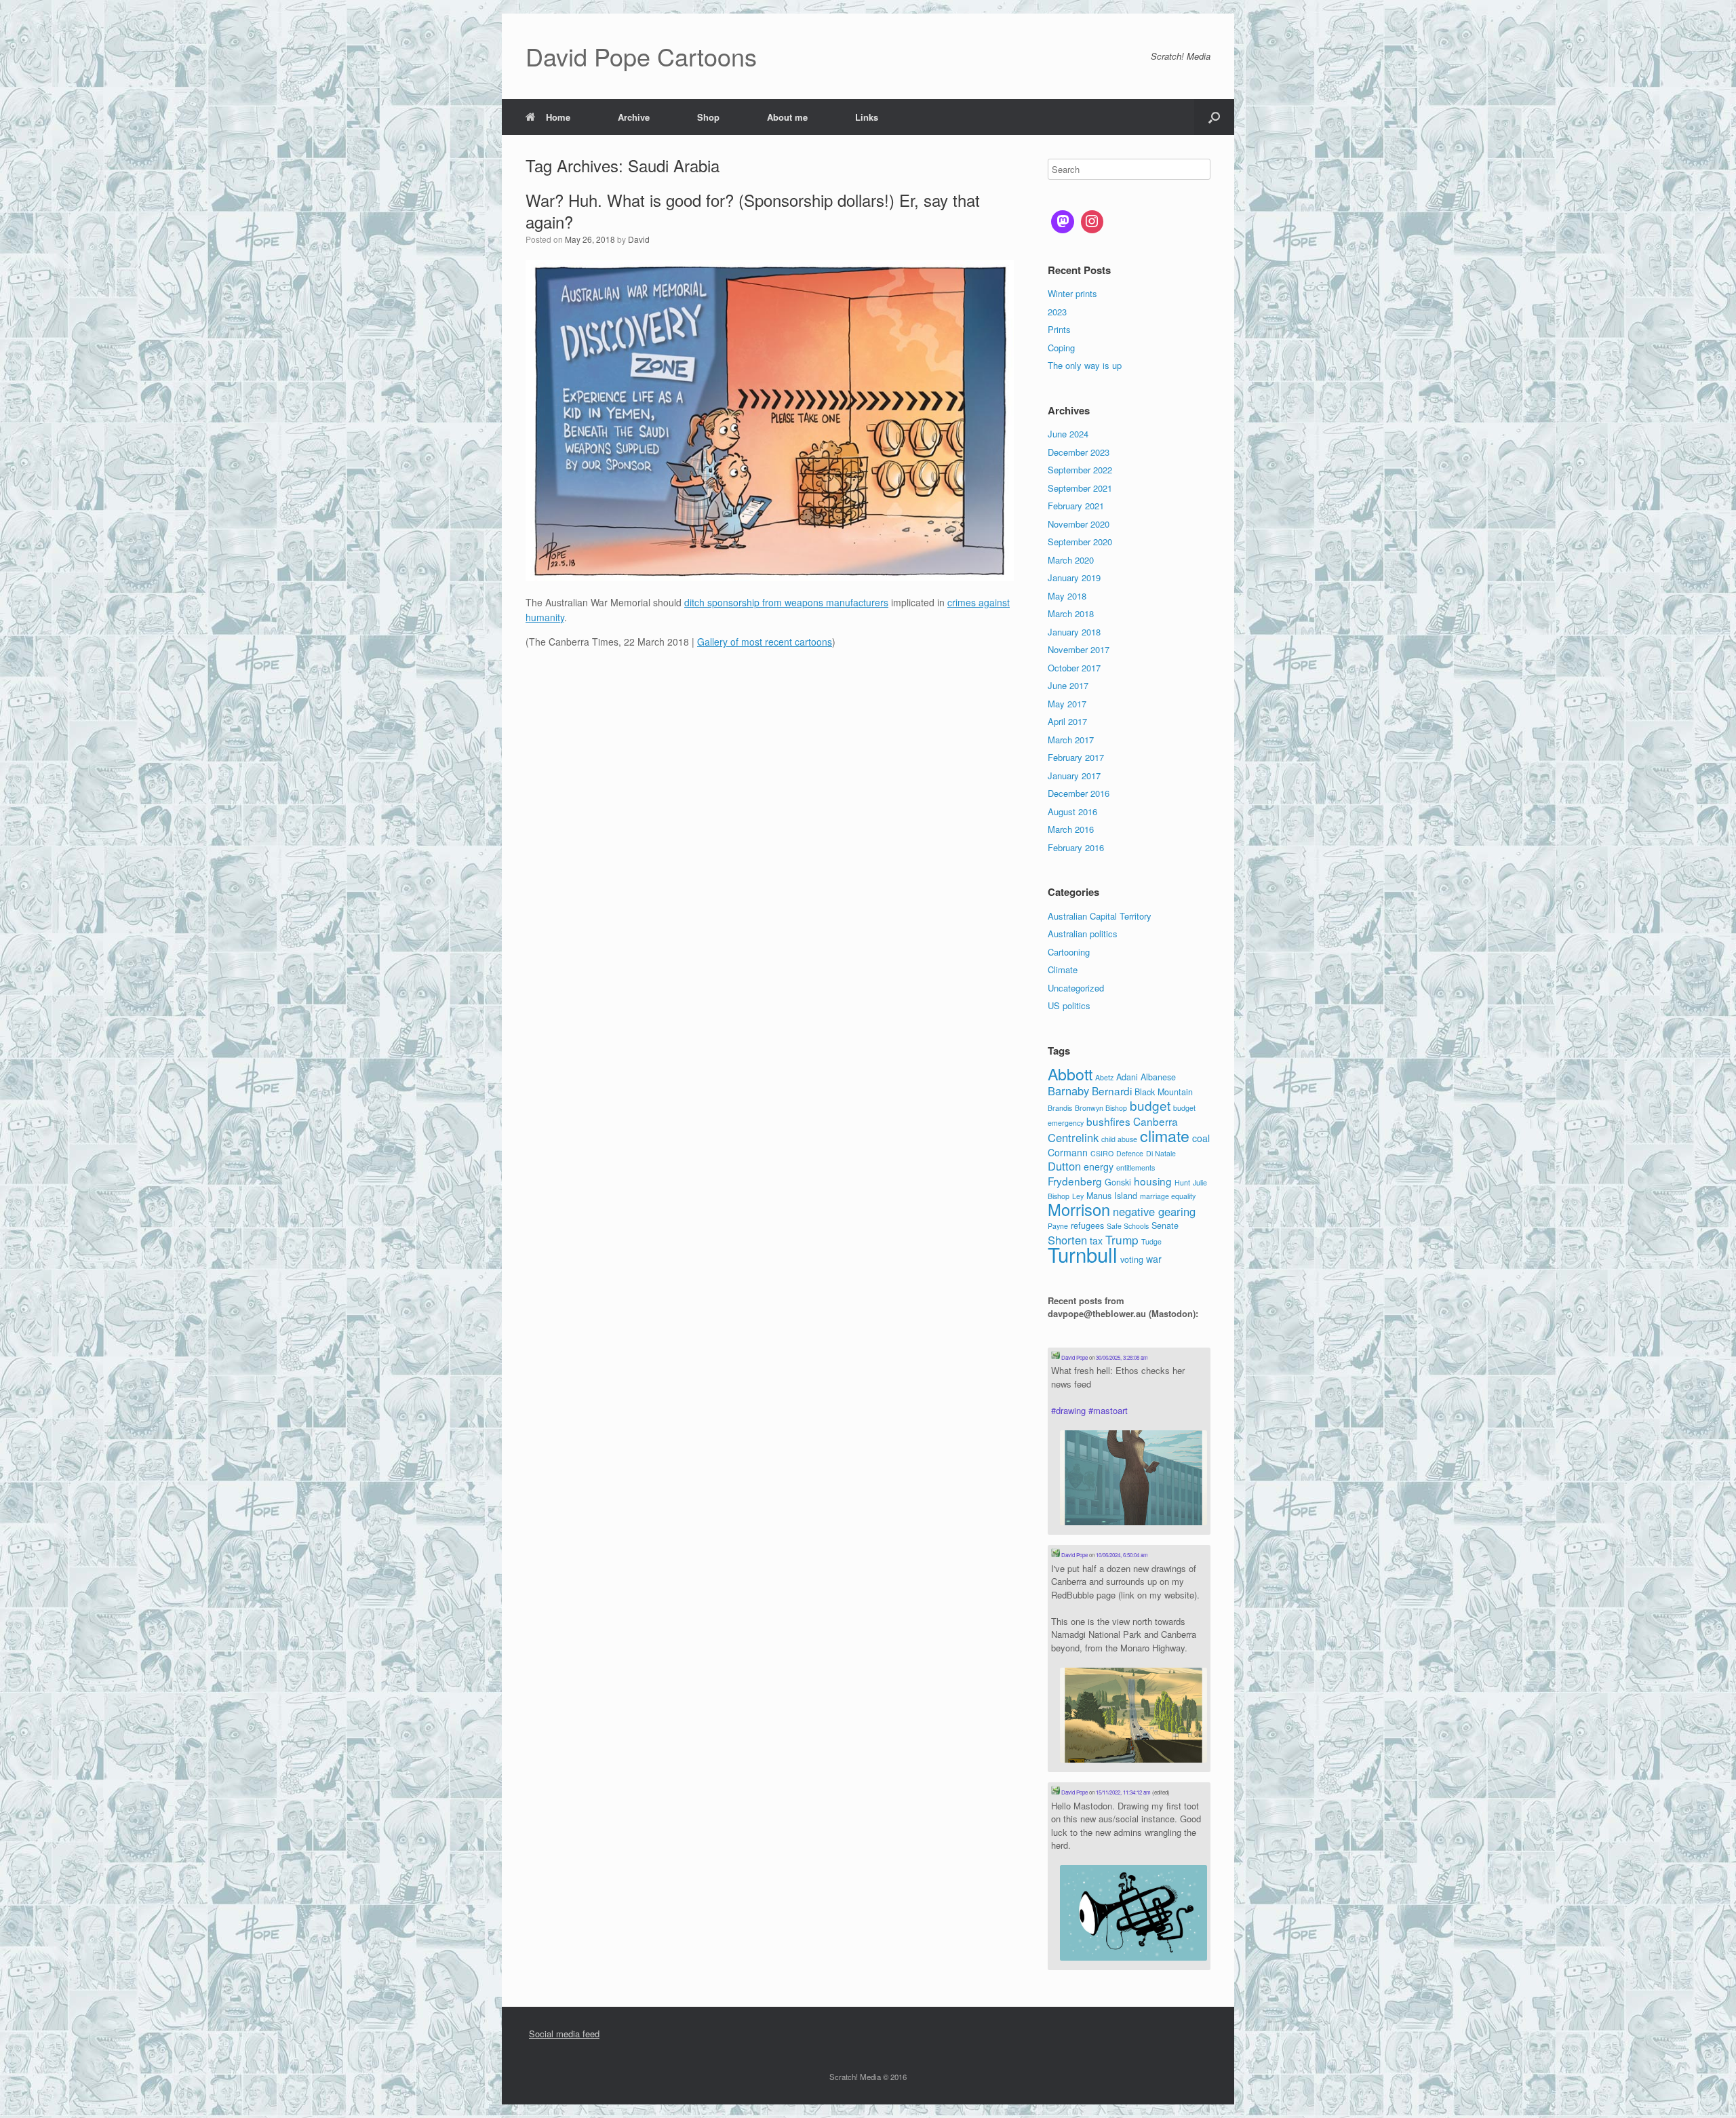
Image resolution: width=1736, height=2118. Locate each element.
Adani (1127, 1077)
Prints (1059, 329)
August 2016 (1072, 811)
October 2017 (1074, 668)
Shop (708, 117)
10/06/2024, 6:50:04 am (1122, 1555)
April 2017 (1067, 721)
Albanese (1158, 1077)
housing (1153, 1181)
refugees (1087, 1225)
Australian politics (1083, 934)
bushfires (1108, 1121)
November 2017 (1079, 649)
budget (1150, 1105)
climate (1165, 1135)
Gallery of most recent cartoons (765, 642)
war (1154, 1259)
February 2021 (1076, 506)
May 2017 (1067, 704)
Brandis (1060, 1108)
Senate (1165, 1225)
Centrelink (1073, 1137)
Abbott (1070, 1074)
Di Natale (1161, 1153)
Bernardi (1112, 1091)
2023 (1057, 312)
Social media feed (564, 2034)
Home (558, 117)
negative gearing (1154, 1211)
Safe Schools (1128, 1226)
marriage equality (1168, 1196)
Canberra (1156, 1121)
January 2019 (1074, 577)
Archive (634, 117)
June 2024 (1068, 434)
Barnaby (1068, 1091)
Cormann (1068, 1152)
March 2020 (1071, 560)
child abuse (1119, 1139)
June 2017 (1068, 685)
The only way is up (1085, 365)
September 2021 (1080, 488)
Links (867, 117)
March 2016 (1071, 829)
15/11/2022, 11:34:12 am (1123, 1792)
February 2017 (1076, 757)
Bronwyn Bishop (1101, 1108)
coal (1201, 1138)
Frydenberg (1075, 1181)
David (639, 239)
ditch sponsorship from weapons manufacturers (786, 602)
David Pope (1074, 1357)
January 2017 (1074, 776)
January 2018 (1074, 632)
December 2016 (1079, 793)
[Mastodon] (1063, 222)
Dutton (1064, 1166)
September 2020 (1080, 542)
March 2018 (1071, 613)
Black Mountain (1164, 1092)
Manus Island (1112, 1196)
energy (1099, 1166)
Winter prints (1072, 293)
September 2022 (1080, 470)
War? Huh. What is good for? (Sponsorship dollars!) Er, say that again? (753, 211)
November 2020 (1079, 524)
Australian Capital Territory (1100, 916)
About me (787, 117)
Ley (1078, 1196)
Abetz (1104, 1077)
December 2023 (1079, 452)
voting (1132, 1259)
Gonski (1118, 1182)
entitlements (1136, 1168)
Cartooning (1069, 952)
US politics (1069, 1005)
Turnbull (1083, 1254)
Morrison (1079, 1209)
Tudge (1151, 1241)
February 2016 (1076, 847)
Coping (1061, 348)
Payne (1058, 1226)
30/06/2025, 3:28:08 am (1122, 1357)
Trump (1122, 1239)
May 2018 (1067, 596)
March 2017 (1071, 740)
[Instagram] (1092, 222)
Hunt (1182, 1182)
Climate (1063, 969)
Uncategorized (1076, 988)
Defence (1130, 1153)
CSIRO (1102, 1153)
